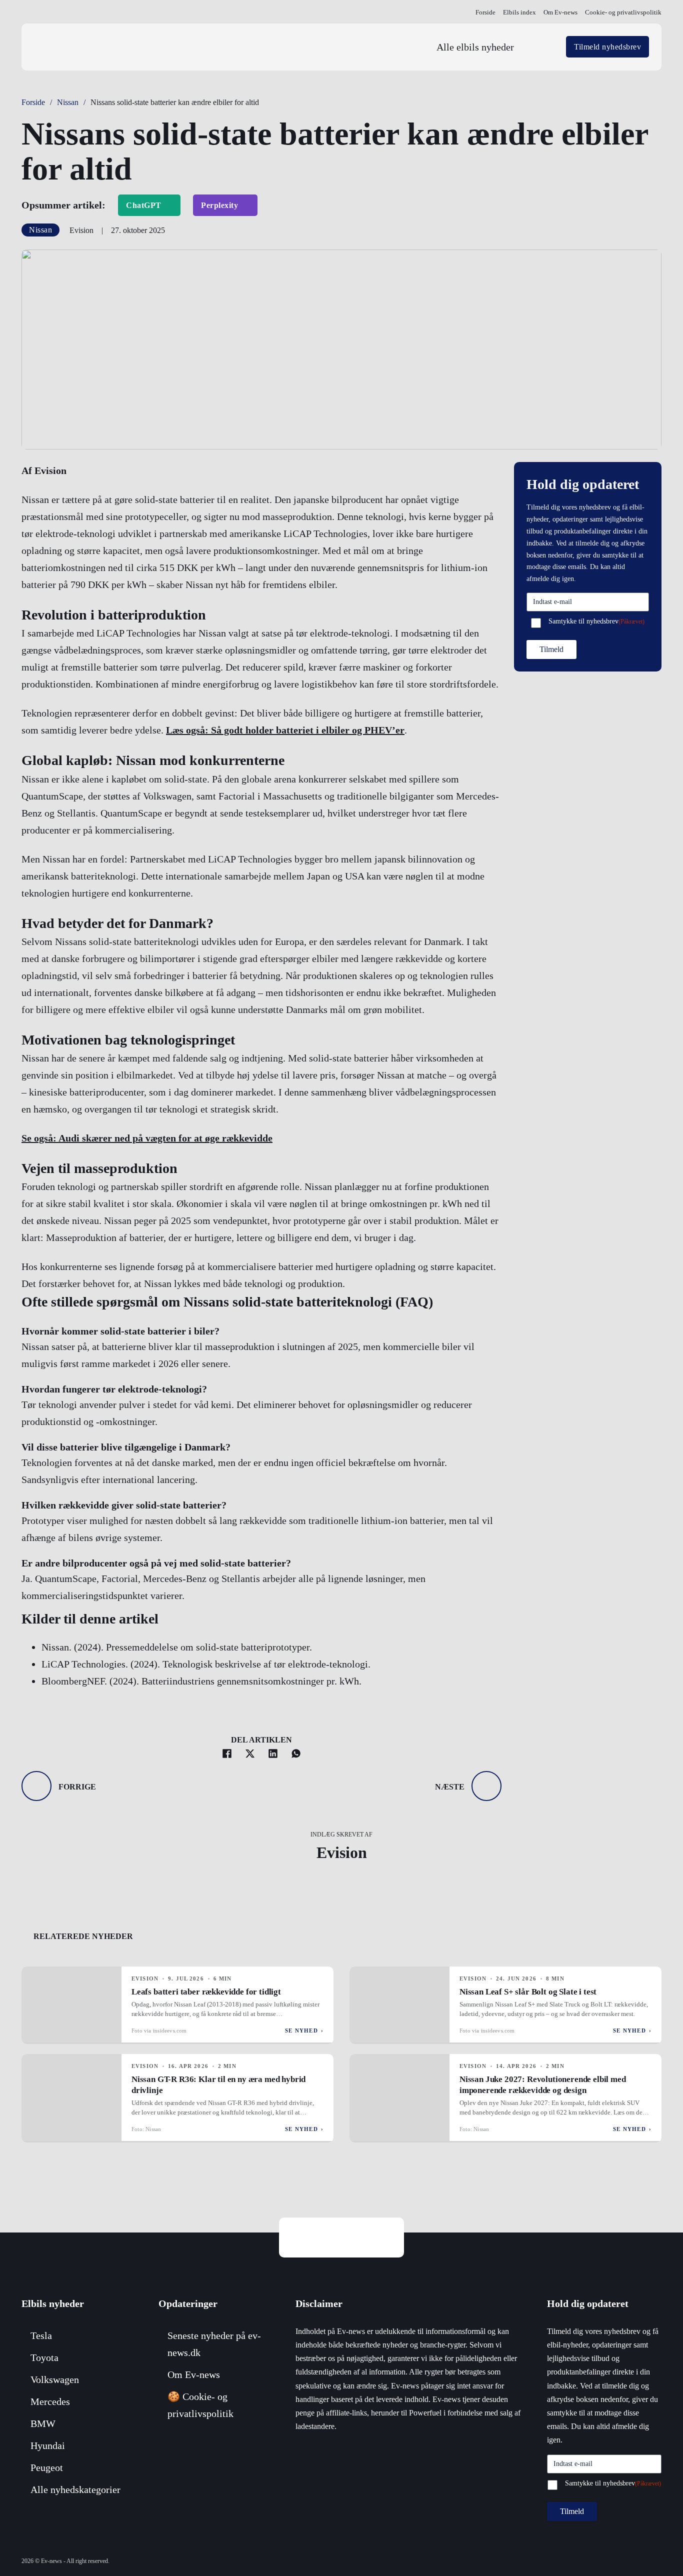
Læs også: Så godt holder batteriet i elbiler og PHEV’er (285, 730)
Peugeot (47, 2467)
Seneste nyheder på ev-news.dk (214, 2344)
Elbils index (519, 12)
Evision (342, 1852)
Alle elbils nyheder (475, 47)
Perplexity (219, 205)
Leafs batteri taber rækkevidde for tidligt (206, 1992)
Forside (485, 12)
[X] (250, 1753)
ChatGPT (144, 205)
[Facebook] (227, 1753)
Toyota (44, 2357)
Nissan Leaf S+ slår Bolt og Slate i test (528, 1992)
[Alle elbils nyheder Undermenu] (541, 47)
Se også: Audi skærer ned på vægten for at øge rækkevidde (147, 1138)
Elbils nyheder (53, 2303)
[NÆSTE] (486, 1786)
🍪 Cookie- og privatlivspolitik (200, 2405)
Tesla (41, 2335)
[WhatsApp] (296, 1753)
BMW (43, 2423)
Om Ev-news (560, 12)
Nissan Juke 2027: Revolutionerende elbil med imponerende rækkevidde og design (543, 2085)
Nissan (68, 102)
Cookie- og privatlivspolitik (623, 12)
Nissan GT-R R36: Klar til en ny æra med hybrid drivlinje (218, 2085)
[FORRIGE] (36, 1786)
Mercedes (50, 2401)
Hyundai (48, 2445)
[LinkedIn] (273, 1753)
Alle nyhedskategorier (75, 2489)
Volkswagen (55, 2379)
